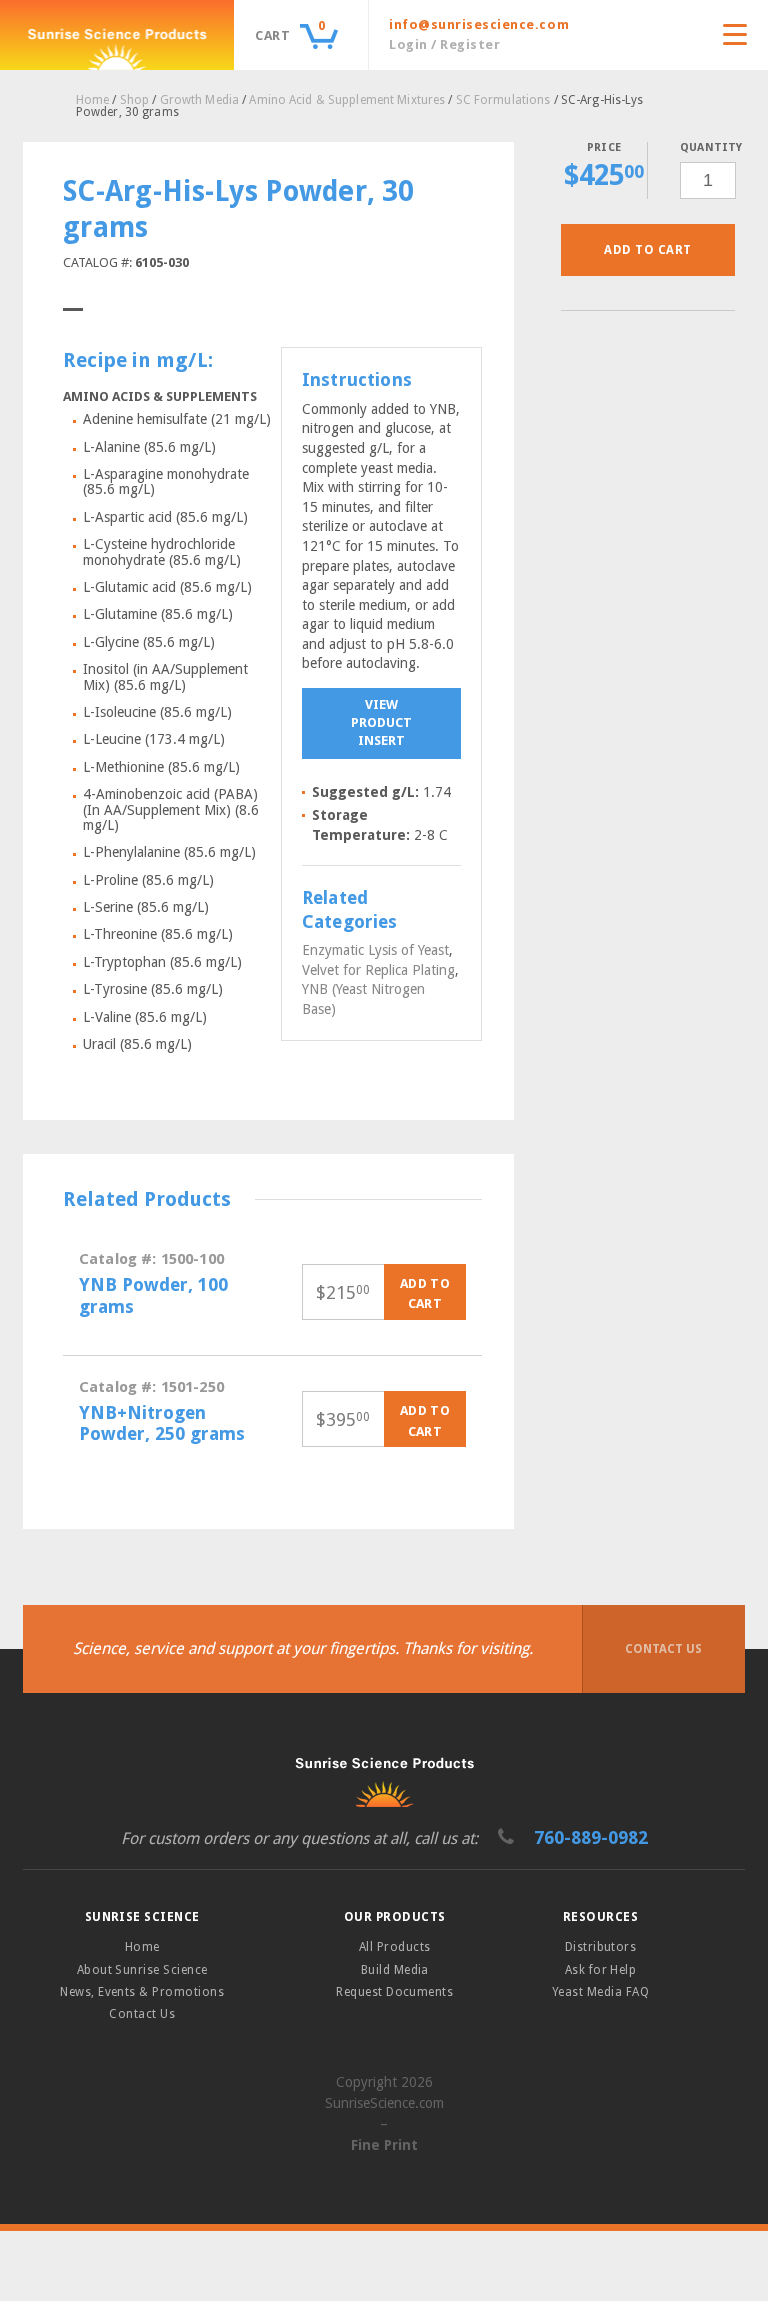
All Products (395, 1947)
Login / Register (444, 44)
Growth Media (199, 100)
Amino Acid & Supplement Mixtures (347, 100)
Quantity (707, 147)
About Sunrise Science (142, 1970)
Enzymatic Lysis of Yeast (375, 950)
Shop (134, 100)
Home (92, 100)
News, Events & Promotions (142, 1992)
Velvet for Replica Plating (378, 970)
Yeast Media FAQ (600, 1992)
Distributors (601, 1947)
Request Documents (394, 1992)
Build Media (395, 1970)
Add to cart (647, 250)
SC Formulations (503, 100)
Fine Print (384, 2145)
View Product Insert (381, 722)
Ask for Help (601, 1970)
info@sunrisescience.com (479, 24)
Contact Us (663, 1649)
